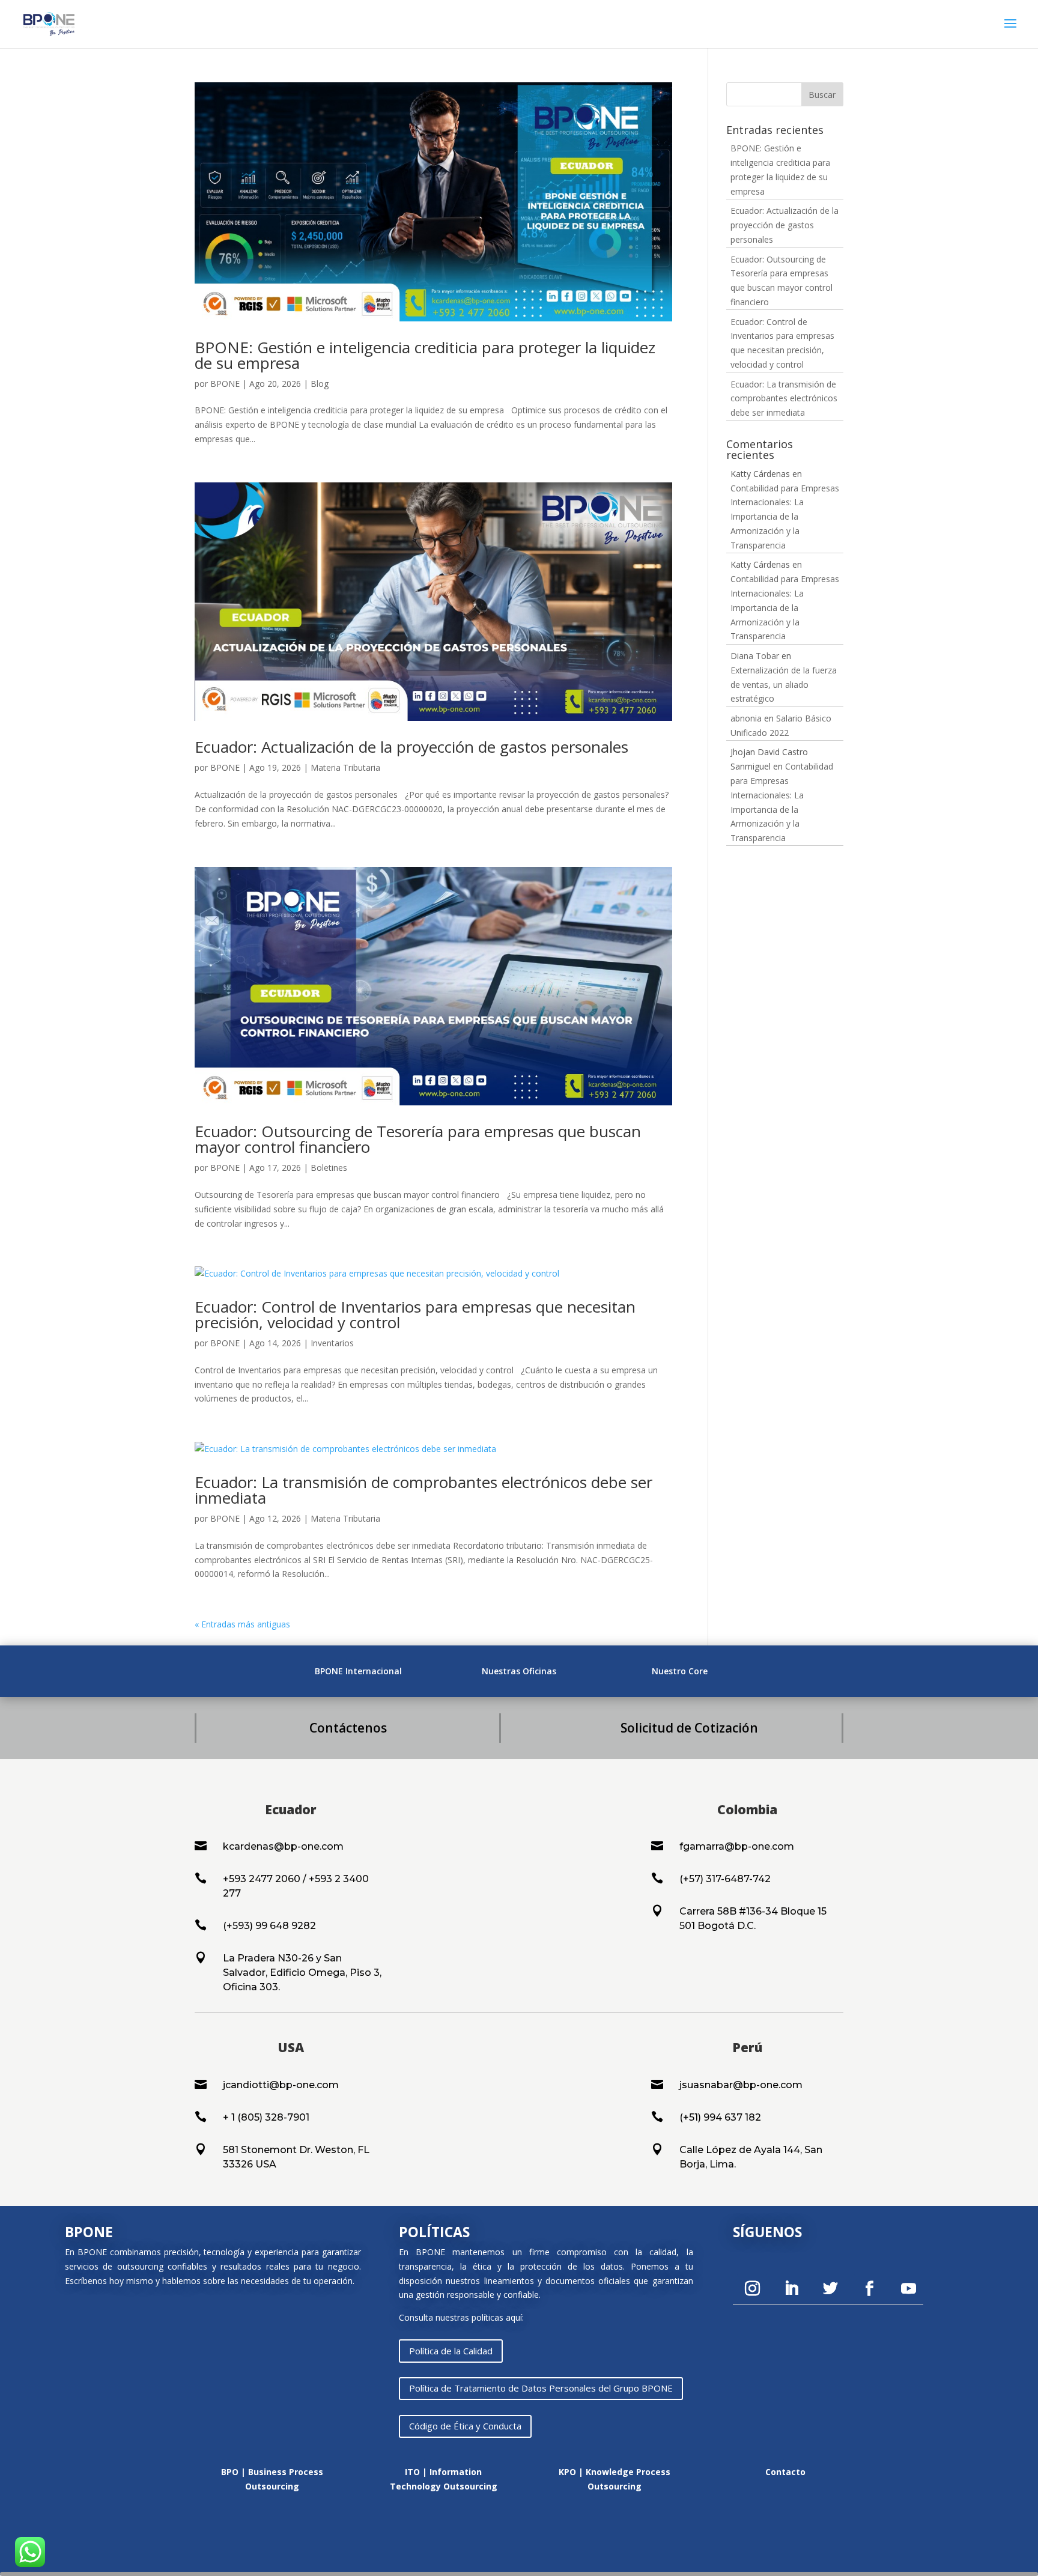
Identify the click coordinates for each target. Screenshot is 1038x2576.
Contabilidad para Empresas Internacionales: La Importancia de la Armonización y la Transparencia (785, 517)
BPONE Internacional (358, 1671)
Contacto (785, 2472)
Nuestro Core (680, 1671)
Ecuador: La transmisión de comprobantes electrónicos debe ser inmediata (423, 1490)
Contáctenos (348, 1728)
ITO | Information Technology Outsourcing (444, 2479)
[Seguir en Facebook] (869, 2289)
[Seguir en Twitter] (830, 2289)
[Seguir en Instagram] (752, 2289)
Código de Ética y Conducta (465, 2426)
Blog (320, 384)
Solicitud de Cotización (689, 1728)
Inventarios (332, 1343)
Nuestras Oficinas (519, 1671)
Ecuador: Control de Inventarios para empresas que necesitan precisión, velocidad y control (415, 1314)
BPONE (225, 384)
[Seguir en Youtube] (908, 2289)
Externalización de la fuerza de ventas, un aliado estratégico (784, 685)
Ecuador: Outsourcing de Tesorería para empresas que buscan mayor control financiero (418, 1139)
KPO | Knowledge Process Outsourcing (615, 2479)
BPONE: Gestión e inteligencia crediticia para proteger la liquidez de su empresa (425, 355)
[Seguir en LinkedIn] (791, 2289)
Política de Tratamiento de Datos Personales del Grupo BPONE (541, 2388)
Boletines (329, 1168)
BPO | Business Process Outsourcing (272, 2479)
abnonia (746, 718)
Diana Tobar (755, 656)
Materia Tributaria (345, 767)
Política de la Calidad (451, 2351)
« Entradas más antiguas (242, 1624)
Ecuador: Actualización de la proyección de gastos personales (411, 747)
